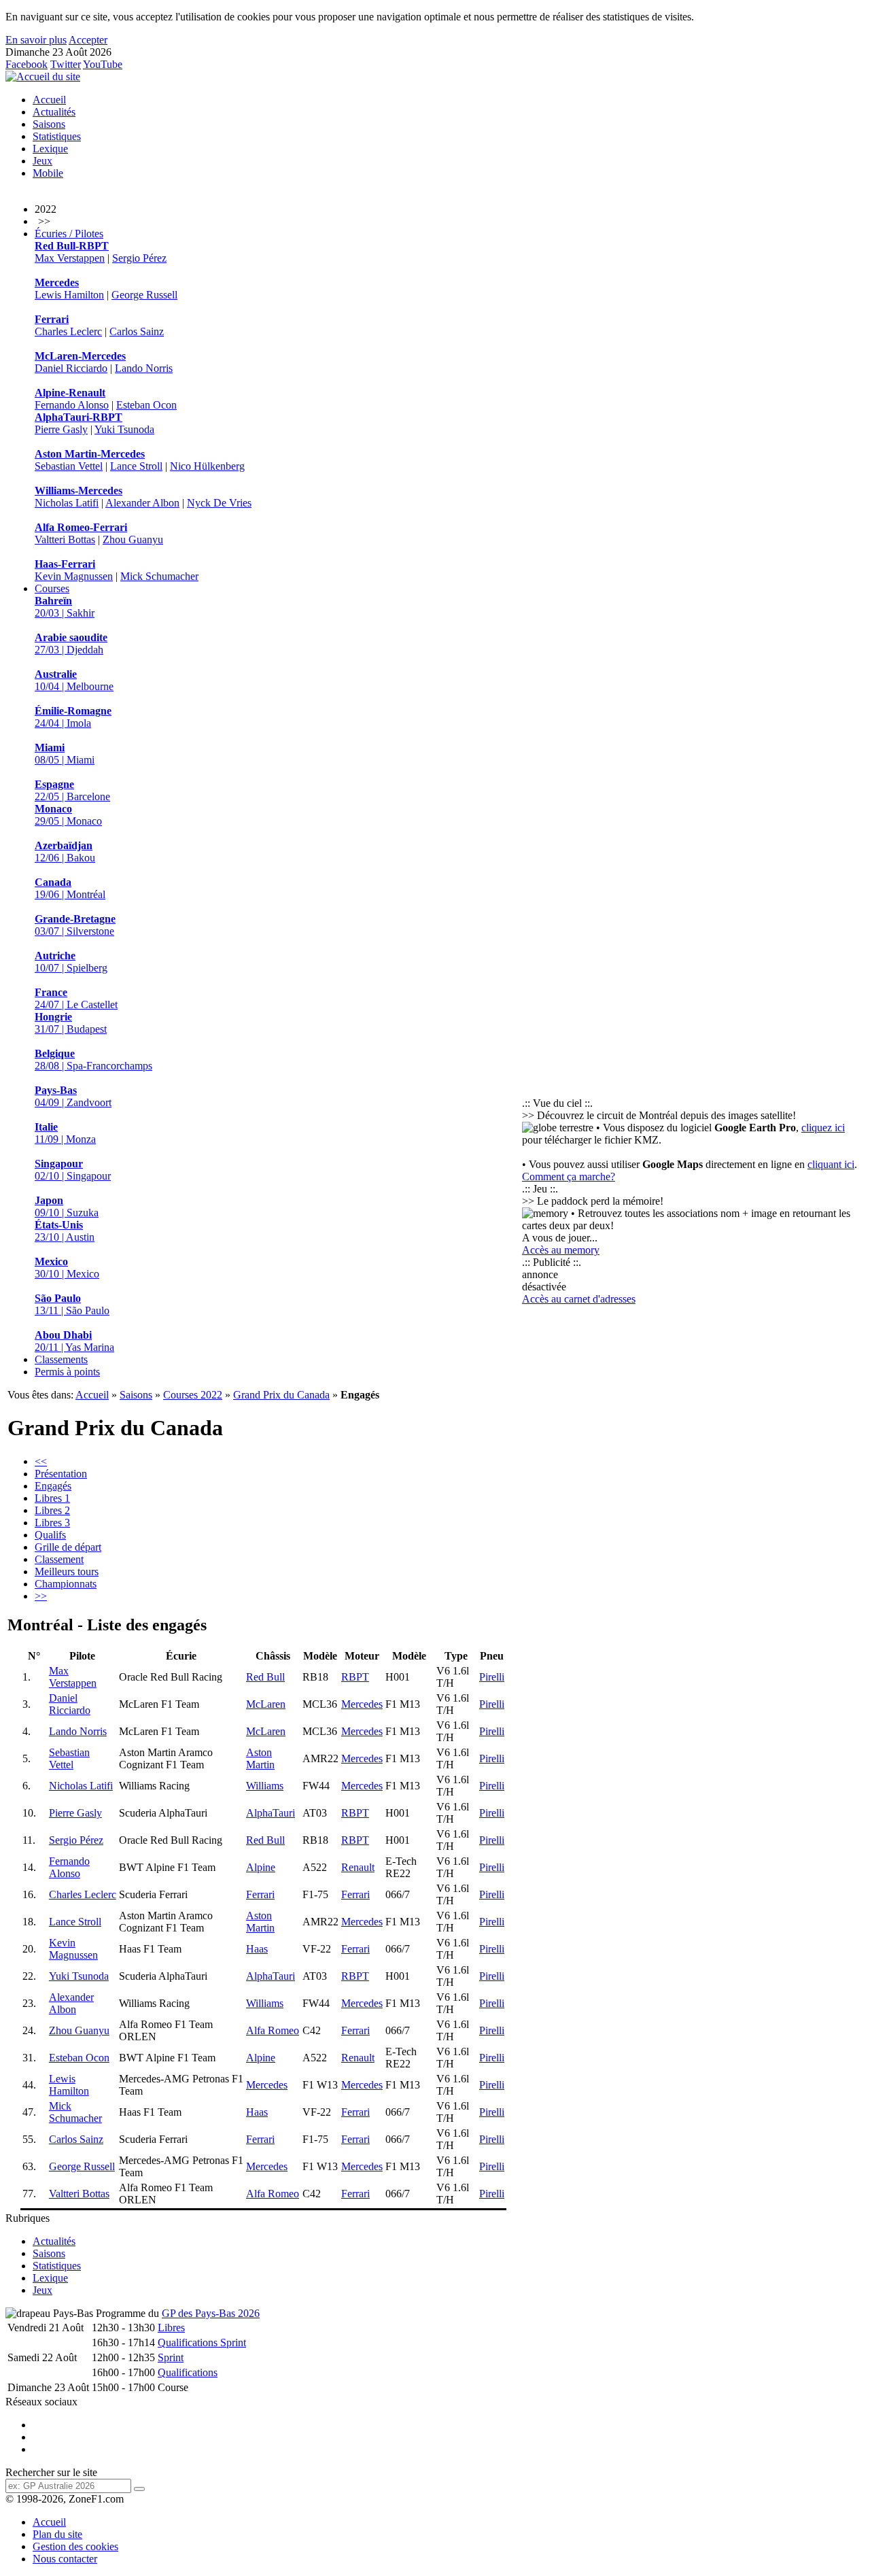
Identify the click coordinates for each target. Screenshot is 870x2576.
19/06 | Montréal (70, 888)
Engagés (53, 1486)
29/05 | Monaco (68, 815)
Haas (257, 1949)
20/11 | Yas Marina (74, 1341)
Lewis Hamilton (69, 295)
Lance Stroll (136, 466)
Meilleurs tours (67, 1572)
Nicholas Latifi (67, 503)
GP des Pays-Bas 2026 (211, 2313)
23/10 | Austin (65, 1231)
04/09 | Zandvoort (73, 1096)
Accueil (49, 100)
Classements (61, 1359)
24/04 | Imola (73, 717)
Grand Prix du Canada (281, 1395)
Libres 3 (52, 1523)
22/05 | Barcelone (72, 790)
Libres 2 (52, 1510)
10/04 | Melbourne (74, 680)
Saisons (49, 124)
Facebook (27, 64)
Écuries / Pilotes (69, 234)
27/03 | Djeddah (71, 643)
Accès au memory (561, 1250)
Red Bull (265, 1677)
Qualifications (188, 2372)
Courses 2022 (193, 1395)
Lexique (50, 149)
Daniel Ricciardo (71, 368)
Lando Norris (144, 368)
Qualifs (50, 1535)
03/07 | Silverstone (75, 925)
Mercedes (362, 1704)
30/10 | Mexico (67, 1268)
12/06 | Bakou (65, 852)
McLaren (266, 1704)
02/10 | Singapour (73, 1170)
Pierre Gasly (61, 429)
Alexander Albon (142, 503)
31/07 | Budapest (71, 1023)
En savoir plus (36, 40)
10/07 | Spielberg (71, 962)
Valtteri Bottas (65, 539)
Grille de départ (68, 1547)
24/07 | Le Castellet (76, 998)
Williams (265, 1786)
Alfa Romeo (273, 2030)
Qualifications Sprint (202, 2342)
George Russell (144, 295)
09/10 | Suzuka (67, 1206)
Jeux (42, 161)
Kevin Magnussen (74, 576)
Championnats (66, 1584)
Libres (171, 2328)
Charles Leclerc (68, 331)
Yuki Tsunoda (124, 429)
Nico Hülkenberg (207, 466)
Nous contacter (65, 2559)
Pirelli (492, 1677)
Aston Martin (260, 1758)
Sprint (171, 2357)
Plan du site (57, 2534)
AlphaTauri (271, 1813)
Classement (59, 1559)
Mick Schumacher (159, 576)
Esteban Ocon (146, 405)
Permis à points (67, 1372)
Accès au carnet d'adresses (579, 1299)
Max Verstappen (70, 258)
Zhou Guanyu (133, 539)
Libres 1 (52, 1498)
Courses (52, 588)
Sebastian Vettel (69, 466)
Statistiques (57, 136)
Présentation (61, 1474)
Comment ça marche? (569, 1177)
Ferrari (260, 1894)
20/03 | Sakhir (65, 607)
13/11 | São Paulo (72, 1304)
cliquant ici (831, 1164)
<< (41, 1461)
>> (41, 1596)
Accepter (88, 40)
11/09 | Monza (65, 1133)
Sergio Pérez (139, 258)
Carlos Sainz (137, 331)
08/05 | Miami (65, 754)
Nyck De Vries (219, 503)
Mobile (48, 173)
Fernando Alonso (72, 405)
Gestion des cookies (75, 2546)
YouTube (103, 64)
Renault (358, 1867)
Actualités (54, 112)
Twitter (66, 64)
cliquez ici (823, 1128)
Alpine (261, 1867)
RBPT (355, 1677)
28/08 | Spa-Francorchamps (93, 1060)
